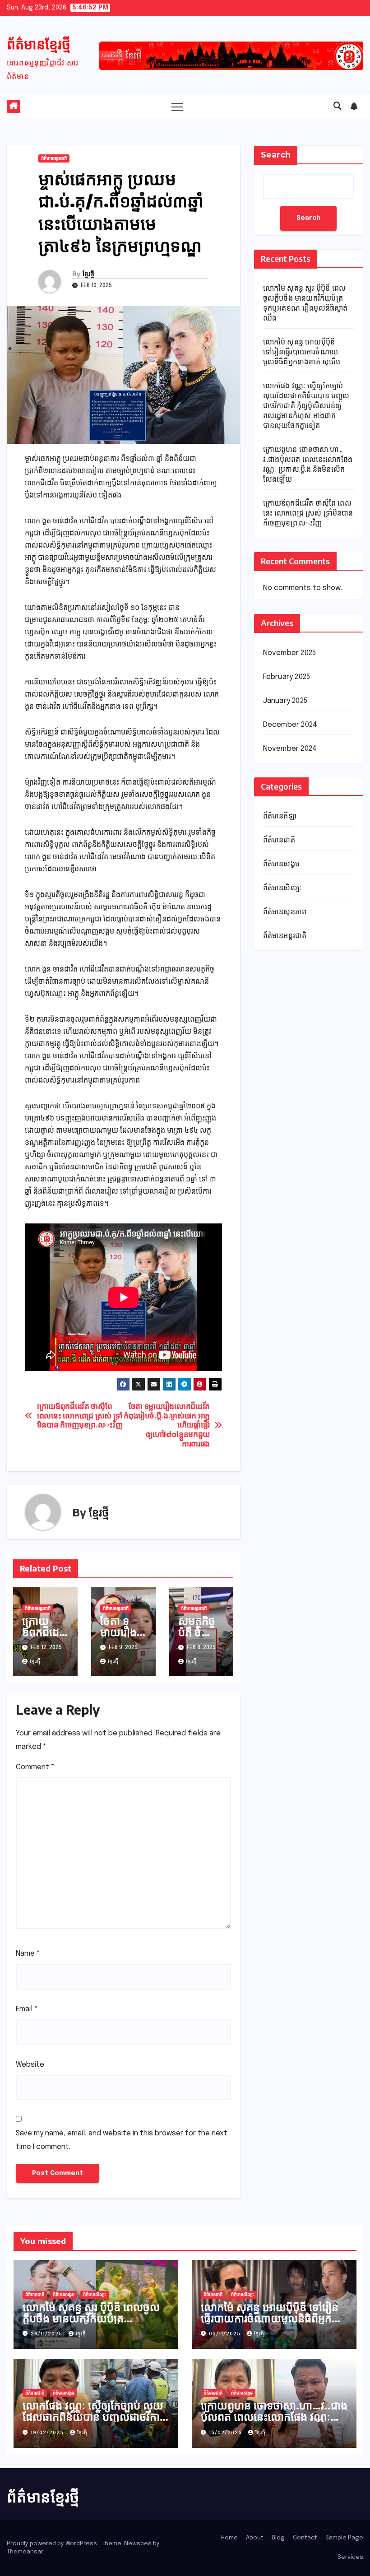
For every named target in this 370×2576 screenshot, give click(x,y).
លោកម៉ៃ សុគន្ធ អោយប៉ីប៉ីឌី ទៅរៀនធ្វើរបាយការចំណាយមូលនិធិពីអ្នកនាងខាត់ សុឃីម (302, 352)
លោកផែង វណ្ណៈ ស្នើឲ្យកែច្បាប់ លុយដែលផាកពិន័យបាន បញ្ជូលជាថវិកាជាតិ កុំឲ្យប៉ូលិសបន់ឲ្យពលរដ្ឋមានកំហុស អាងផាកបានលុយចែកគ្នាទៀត (306, 406)
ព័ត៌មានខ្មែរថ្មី (39, 44)
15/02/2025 (226, 2433)
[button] (338, 107)
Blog (278, 2538)
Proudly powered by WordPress (53, 2544)
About (255, 2538)
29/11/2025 (47, 2334)
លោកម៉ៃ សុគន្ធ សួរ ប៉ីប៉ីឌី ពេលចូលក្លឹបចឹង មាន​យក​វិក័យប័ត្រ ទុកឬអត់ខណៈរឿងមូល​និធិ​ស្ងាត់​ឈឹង (95, 2318)
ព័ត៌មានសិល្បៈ (282, 888)
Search (276, 155)
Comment (35, 1767)
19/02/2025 (48, 2433)
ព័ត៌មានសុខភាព (285, 912)
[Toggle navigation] (177, 107)
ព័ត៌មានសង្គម (281, 864)
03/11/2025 (226, 2334)
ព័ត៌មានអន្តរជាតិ (54, 158)
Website (30, 2065)
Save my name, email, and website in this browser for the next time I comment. (122, 2140)
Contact (305, 2538)
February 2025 (287, 677)
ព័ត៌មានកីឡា (280, 816)
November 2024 (290, 749)
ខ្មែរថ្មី (88, 274)
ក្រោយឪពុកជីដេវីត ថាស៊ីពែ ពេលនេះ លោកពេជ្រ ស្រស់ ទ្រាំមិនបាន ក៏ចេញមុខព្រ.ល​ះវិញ (80, 1416)
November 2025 (290, 653)
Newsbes (138, 2544)
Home (229, 2538)
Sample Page (344, 2538)
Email (27, 2009)
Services (350, 2557)
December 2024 (290, 725)
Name (28, 1954)
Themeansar (25, 2552)
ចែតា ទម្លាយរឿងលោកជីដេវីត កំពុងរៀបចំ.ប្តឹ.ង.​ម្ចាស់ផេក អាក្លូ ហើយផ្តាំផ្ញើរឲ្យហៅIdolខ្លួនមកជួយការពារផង (167, 1425)
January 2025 (285, 701)
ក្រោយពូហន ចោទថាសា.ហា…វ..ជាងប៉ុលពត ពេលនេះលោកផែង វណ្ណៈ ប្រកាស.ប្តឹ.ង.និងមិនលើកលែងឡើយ (274, 2416)
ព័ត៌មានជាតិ (279, 840)
